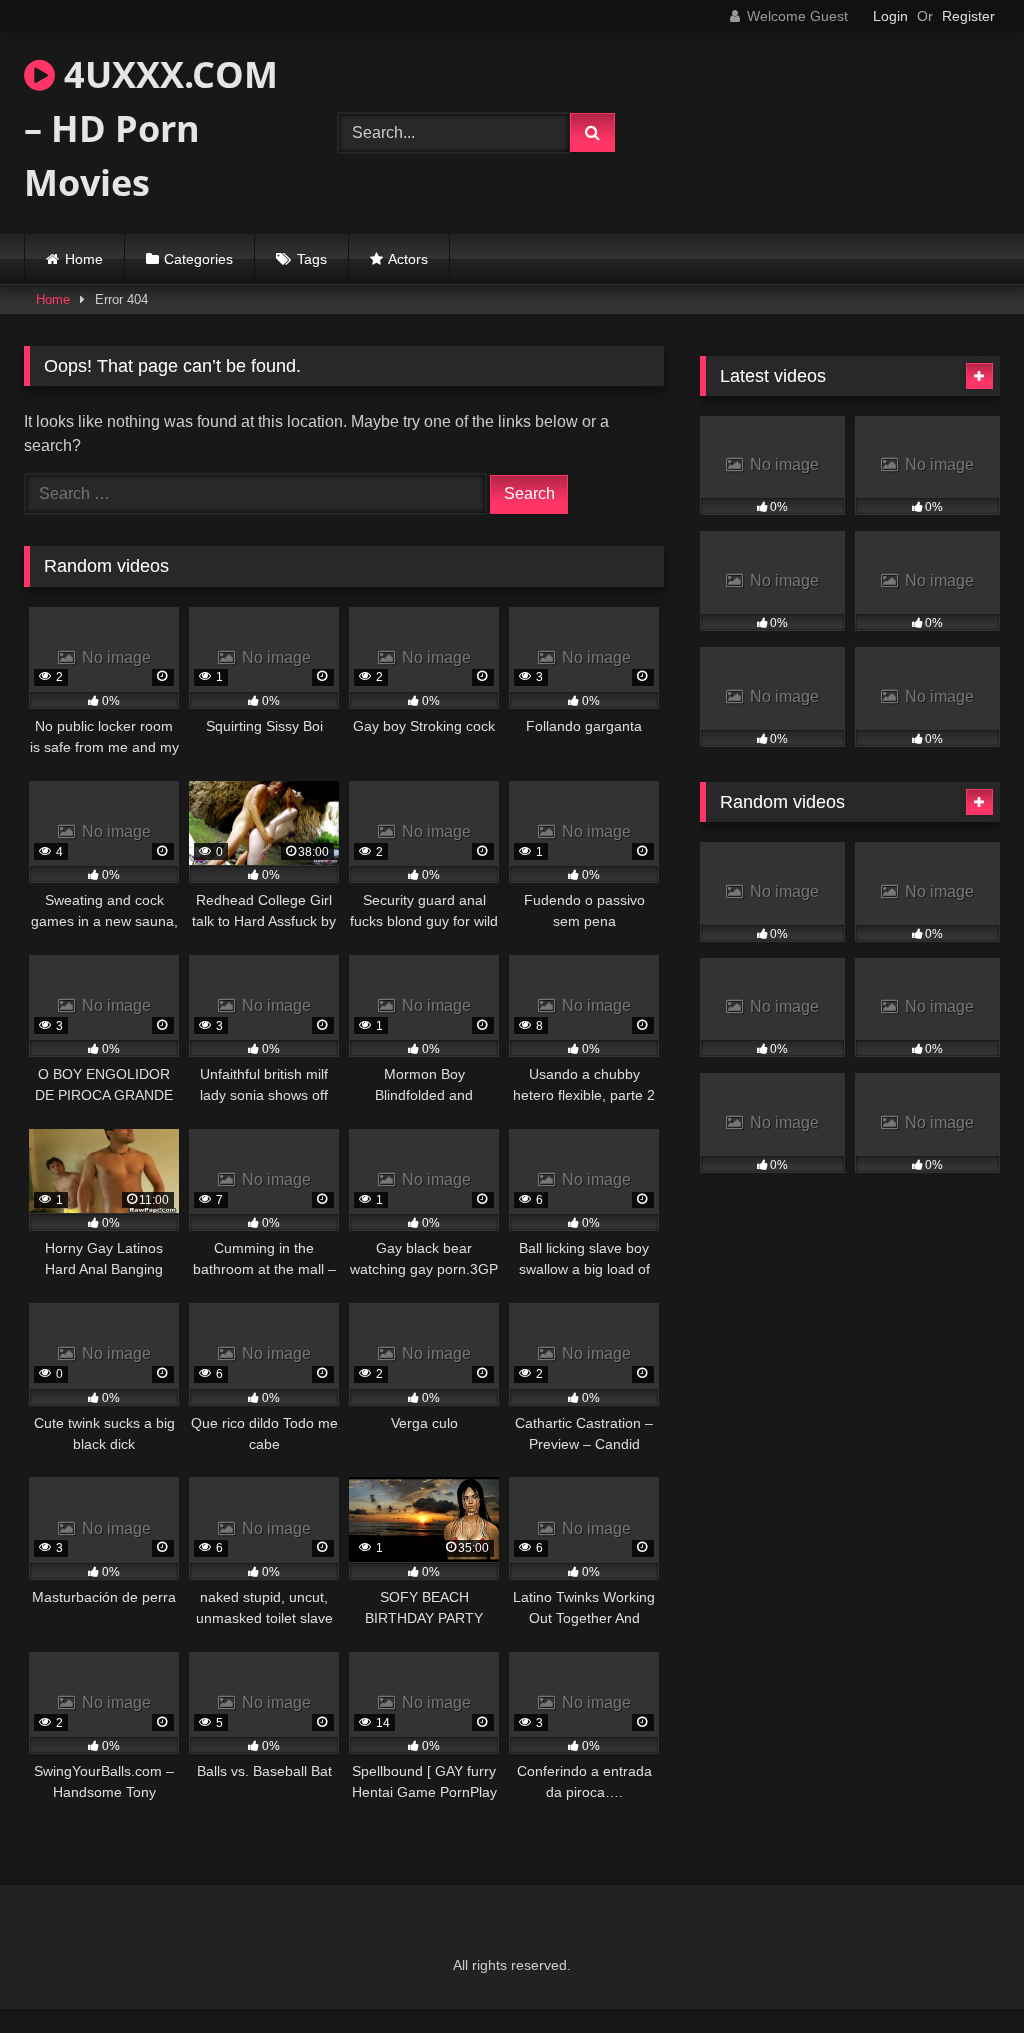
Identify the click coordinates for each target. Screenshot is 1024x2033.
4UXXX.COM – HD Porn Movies (151, 128)
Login (890, 16)
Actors (408, 259)
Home (84, 259)
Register (968, 16)
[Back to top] (962, 1973)
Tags (312, 259)
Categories (198, 259)
